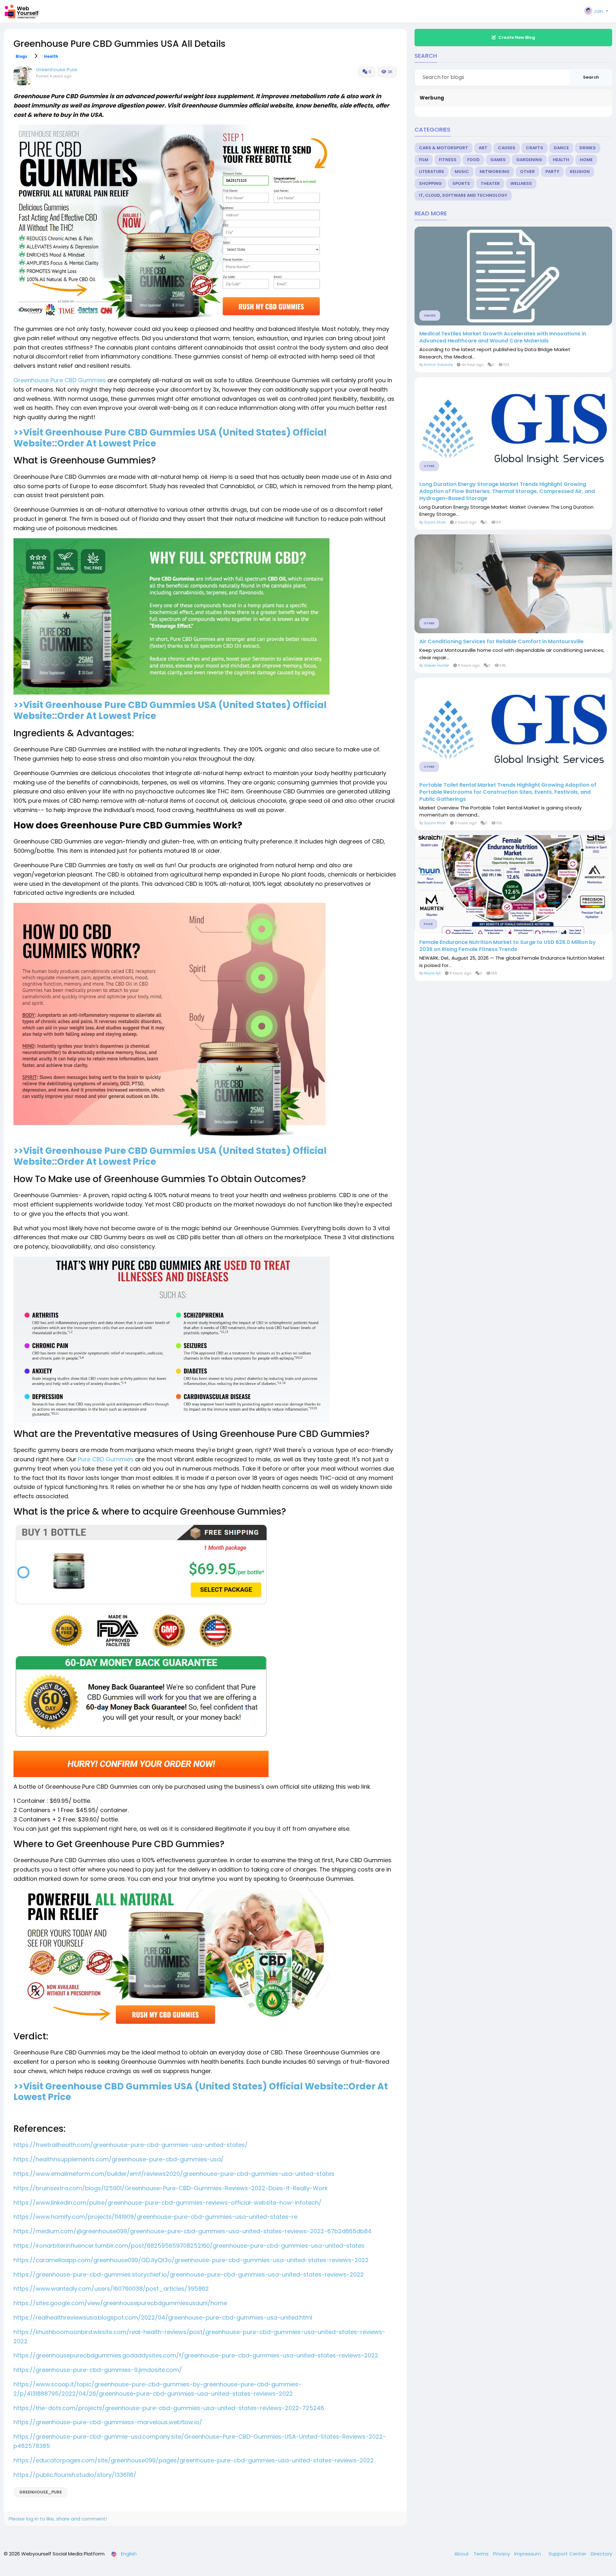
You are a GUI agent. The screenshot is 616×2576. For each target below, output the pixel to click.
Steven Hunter (437, 665)
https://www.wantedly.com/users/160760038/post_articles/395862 (111, 2289)
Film (424, 160)
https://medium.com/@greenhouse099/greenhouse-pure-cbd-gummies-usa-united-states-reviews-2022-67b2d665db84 (193, 2231)
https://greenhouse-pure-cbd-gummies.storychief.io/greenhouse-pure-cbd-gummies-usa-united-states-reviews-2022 (189, 2274)
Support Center (568, 2554)
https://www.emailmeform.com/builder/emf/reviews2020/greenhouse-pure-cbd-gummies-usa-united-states (174, 2174)
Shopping (430, 183)
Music (462, 172)
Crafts (535, 148)
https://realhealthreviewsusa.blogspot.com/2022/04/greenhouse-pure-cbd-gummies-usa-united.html (163, 2317)
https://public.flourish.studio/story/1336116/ (75, 2475)
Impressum (528, 2554)
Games (498, 160)
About (462, 2554)
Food (473, 160)
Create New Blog (517, 37)
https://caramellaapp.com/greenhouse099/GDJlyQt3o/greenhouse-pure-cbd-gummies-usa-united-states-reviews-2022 (191, 2260)
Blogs (21, 56)
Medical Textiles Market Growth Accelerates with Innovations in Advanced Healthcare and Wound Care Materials (503, 337)
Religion (580, 172)
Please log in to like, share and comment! (58, 2519)
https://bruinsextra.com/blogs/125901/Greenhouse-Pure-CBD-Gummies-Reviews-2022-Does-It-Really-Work (171, 2188)
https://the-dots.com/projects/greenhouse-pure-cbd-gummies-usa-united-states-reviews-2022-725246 (169, 2408)
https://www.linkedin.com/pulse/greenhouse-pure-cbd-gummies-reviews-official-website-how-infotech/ (167, 2203)
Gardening (529, 160)
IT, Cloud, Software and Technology (463, 195)
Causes (507, 148)
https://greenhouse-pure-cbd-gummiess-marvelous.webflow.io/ (108, 2422)
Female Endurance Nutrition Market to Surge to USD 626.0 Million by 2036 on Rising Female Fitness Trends (508, 946)
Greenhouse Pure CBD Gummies (60, 380)
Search (591, 77)
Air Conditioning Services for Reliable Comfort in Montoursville (501, 642)
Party (552, 172)
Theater (490, 183)
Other (527, 172)
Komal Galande (438, 365)
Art (483, 148)
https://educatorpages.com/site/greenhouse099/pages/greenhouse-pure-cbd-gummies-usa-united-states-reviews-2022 (194, 2460)
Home (586, 160)
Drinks (588, 148)
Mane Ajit (432, 973)
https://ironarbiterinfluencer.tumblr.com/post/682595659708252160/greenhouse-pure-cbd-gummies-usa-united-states (189, 2246)
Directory (601, 2554)
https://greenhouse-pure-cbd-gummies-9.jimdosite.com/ (98, 2370)
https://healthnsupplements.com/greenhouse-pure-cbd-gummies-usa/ (119, 2159)
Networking (495, 172)
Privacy (502, 2554)
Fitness (448, 160)
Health (51, 56)
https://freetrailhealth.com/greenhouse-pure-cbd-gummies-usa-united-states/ (131, 2145)
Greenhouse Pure (57, 69)
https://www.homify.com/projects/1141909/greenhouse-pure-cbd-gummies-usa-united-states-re (155, 2217)
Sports (461, 183)
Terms (482, 2554)
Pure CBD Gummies (106, 1459)
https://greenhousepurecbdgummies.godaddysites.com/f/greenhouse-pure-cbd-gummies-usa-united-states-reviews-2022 (196, 2355)
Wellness (521, 183)
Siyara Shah (435, 522)
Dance (561, 148)
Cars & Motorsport (444, 148)
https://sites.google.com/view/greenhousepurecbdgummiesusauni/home (120, 2303)
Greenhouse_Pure (41, 2492)
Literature (432, 172)
